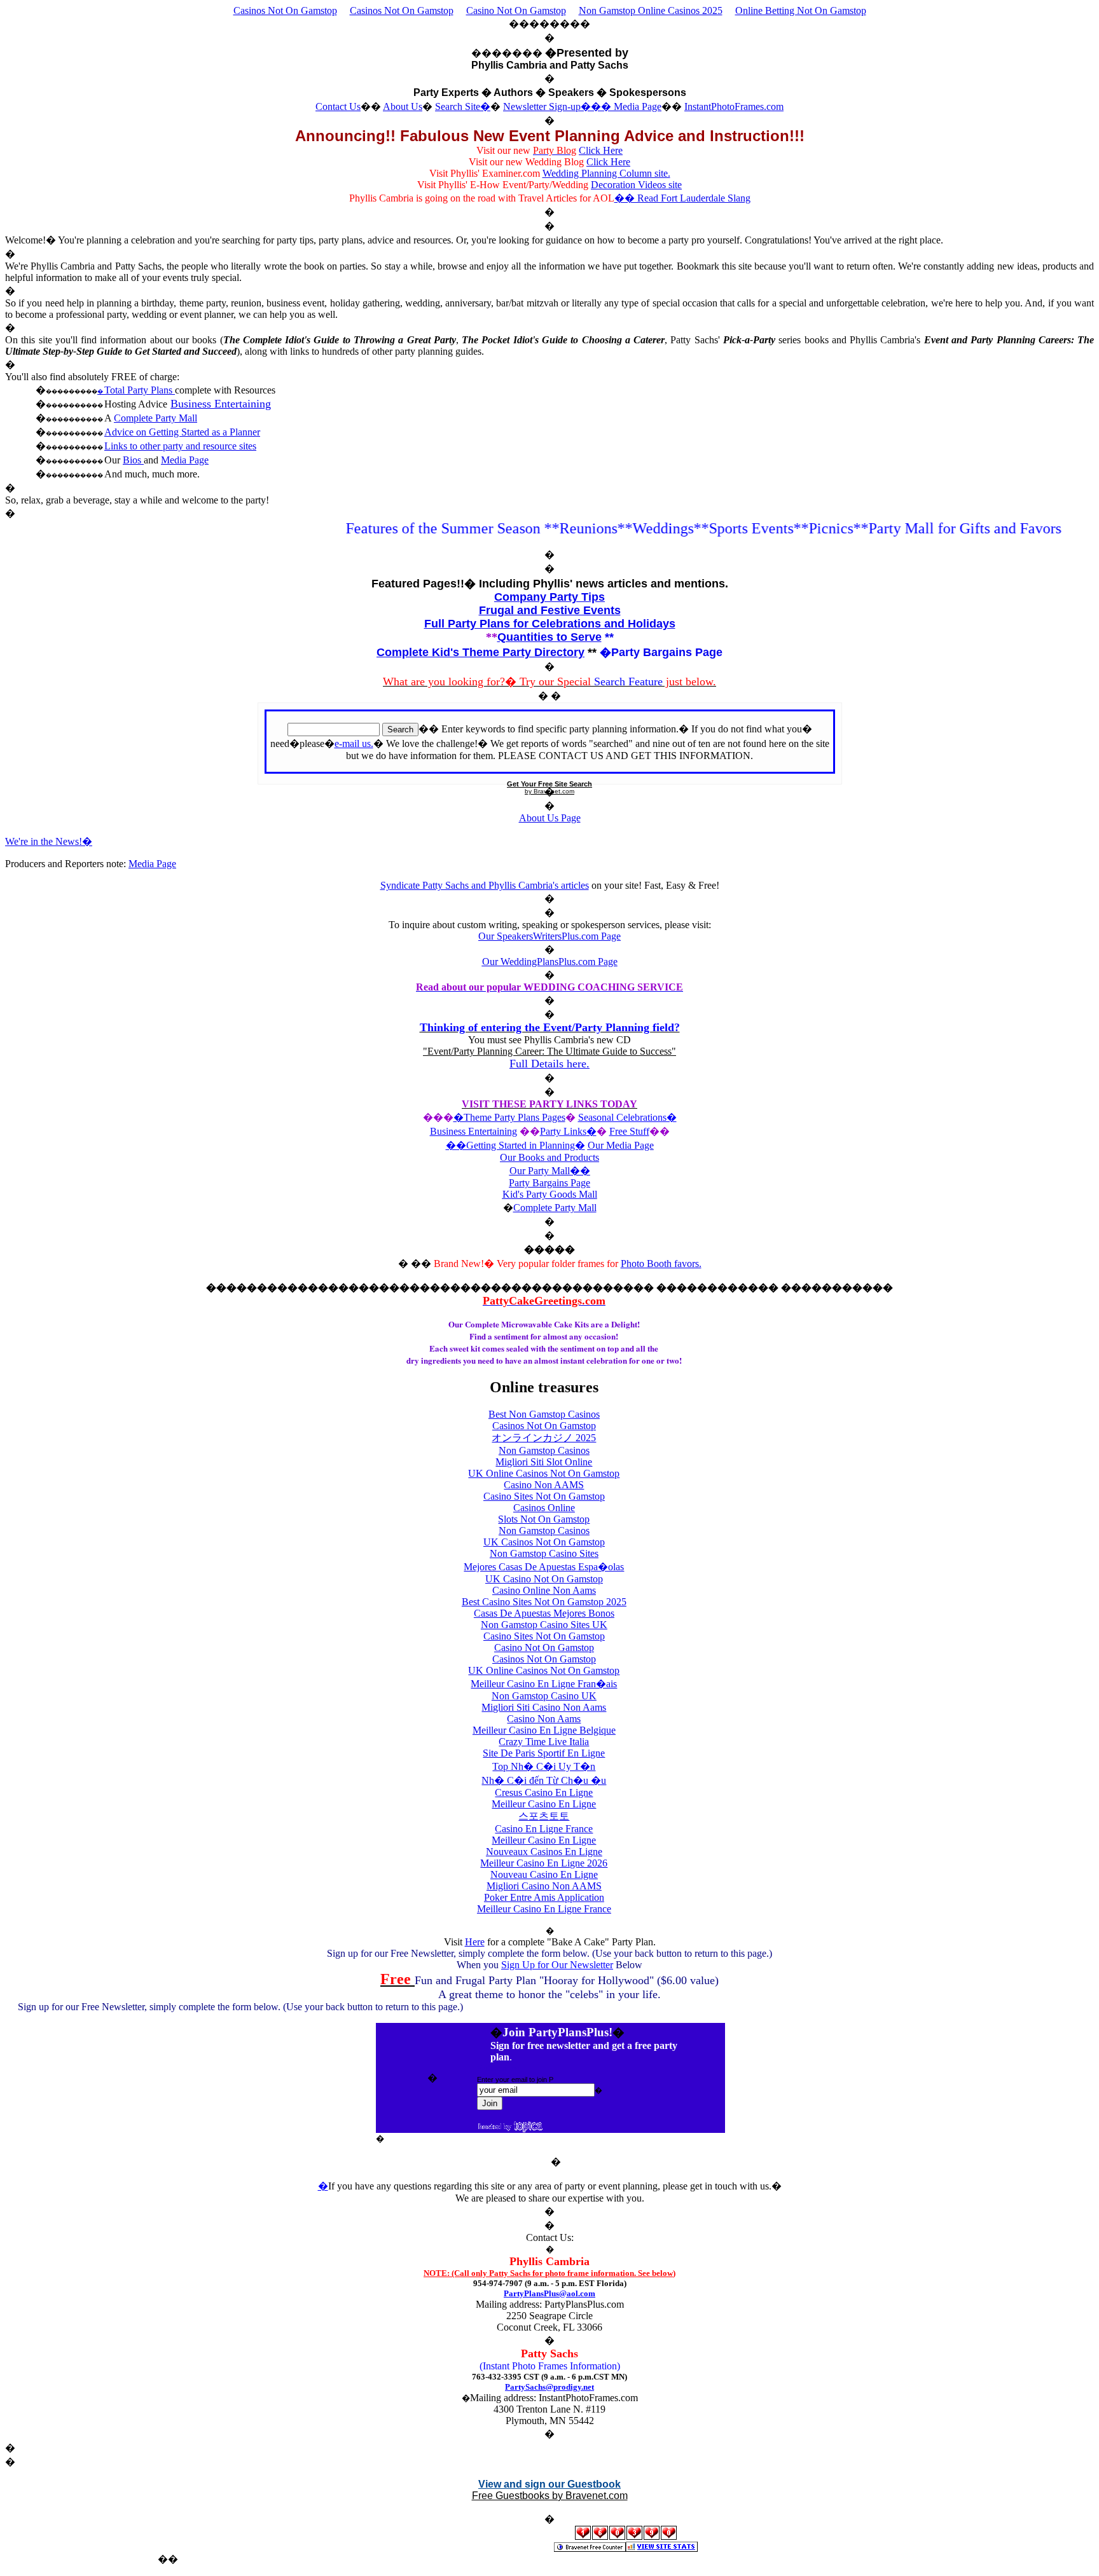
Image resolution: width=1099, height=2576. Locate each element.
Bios (133, 460)
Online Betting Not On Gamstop (801, 10)
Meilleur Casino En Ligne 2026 (544, 1863)
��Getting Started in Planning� (515, 1145)
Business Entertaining (221, 404)
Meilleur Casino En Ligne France (544, 1909)
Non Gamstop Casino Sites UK (544, 1625)
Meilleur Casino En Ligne (544, 1804)
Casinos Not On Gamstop (285, 10)
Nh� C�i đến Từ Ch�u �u (544, 1780)
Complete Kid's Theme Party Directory (480, 652)
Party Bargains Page (549, 1183)
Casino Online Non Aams (544, 1590)
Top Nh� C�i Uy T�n (544, 1766)
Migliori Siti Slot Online (544, 1462)
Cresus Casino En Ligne (544, 1792)
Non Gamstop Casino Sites (544, 1553)
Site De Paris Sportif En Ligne (544, 1753)
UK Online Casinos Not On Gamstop (544, 1473)
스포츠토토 (544, 1816)
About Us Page (550, 818)
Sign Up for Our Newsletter (557, 1965)
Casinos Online (544, 1508)
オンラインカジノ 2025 (544, 1438)
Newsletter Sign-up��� (558, 106)
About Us (403, 106)
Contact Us (338, 106)
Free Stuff (629, 1131)
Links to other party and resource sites (180, 446)
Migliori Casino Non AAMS (544, 1886)
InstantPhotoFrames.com (734, 106)
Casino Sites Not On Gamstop (544, 1496)
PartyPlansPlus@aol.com (549, 2293)
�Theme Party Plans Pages (509, 1117)
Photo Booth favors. (661, 1264)
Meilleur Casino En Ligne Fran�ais (544, 1684)
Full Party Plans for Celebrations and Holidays (550, 624)
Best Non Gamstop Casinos (544, 1414)
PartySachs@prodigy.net (549, 2387)
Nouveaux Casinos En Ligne (544, 1852)
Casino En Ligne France (544, 1829)
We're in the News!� (49, 841)
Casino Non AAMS (544, 1485)
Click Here (601, 150)
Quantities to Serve (549, 637)
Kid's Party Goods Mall (550, 1194)
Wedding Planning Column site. (606, 173)
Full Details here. (549, 1064)
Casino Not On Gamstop (516, 10)
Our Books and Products (549, 1157)
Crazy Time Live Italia (544, 1742)
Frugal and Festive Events (550, 610)
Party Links (563, 1131)
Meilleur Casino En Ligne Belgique (544, 1730)
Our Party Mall (540, 1171)
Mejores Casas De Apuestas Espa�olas (544, 1567)
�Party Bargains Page (661, 652)
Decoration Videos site (636, 185)
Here (475, 1942)
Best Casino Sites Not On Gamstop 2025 (544, 1602)
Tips (591, 597)
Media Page (638, 106)
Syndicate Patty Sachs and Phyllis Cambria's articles (485, 885)
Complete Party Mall (156, 418)
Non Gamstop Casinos (544, 1450)
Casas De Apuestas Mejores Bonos (544, 1613)
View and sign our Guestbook (549, 2484)
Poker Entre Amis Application (544, 1897)
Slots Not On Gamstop (544, 1519)
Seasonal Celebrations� (627, 1117)
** (609, 637)
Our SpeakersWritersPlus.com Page (549, 936)
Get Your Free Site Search (549, 784)
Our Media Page (621, 1145)
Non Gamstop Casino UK (544, 1696)
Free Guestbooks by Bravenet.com (550, 2496)
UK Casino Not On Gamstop (544, 1579)
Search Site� (463, 106)
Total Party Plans (140, 390)
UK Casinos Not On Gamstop (544, 1542)
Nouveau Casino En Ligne (544, 1874)
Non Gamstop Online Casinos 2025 (651, 10)
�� (580, 1171)
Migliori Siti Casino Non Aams (544, 1707)
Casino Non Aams (544, 1719)
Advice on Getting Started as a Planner (182, 432)
